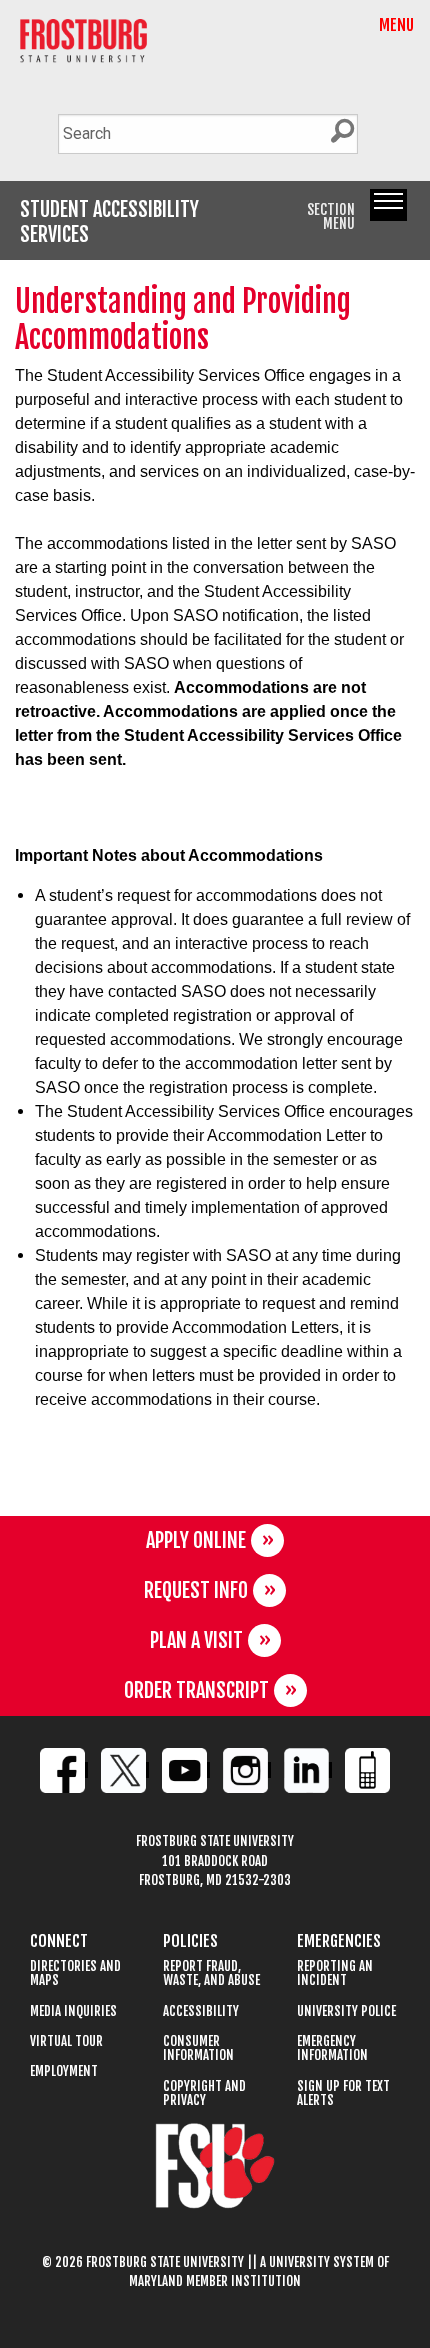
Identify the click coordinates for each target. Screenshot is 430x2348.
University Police (346, 2011)
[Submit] (342, 132)
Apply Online (196, 1540)
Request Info (196, 1590)
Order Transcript (196, 1690)
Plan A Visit (196, 1640)
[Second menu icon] (388, 205)
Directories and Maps (75, 1973)
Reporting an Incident (335, 1973)
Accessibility (201, 2011)
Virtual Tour (66, 2041)
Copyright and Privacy (204, 2093)
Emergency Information (332, 2048)
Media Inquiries (73, 2011)
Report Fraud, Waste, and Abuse (211, 1973)
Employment (64, 2071)
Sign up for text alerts (343, 2093)
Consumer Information (198, 2048)
